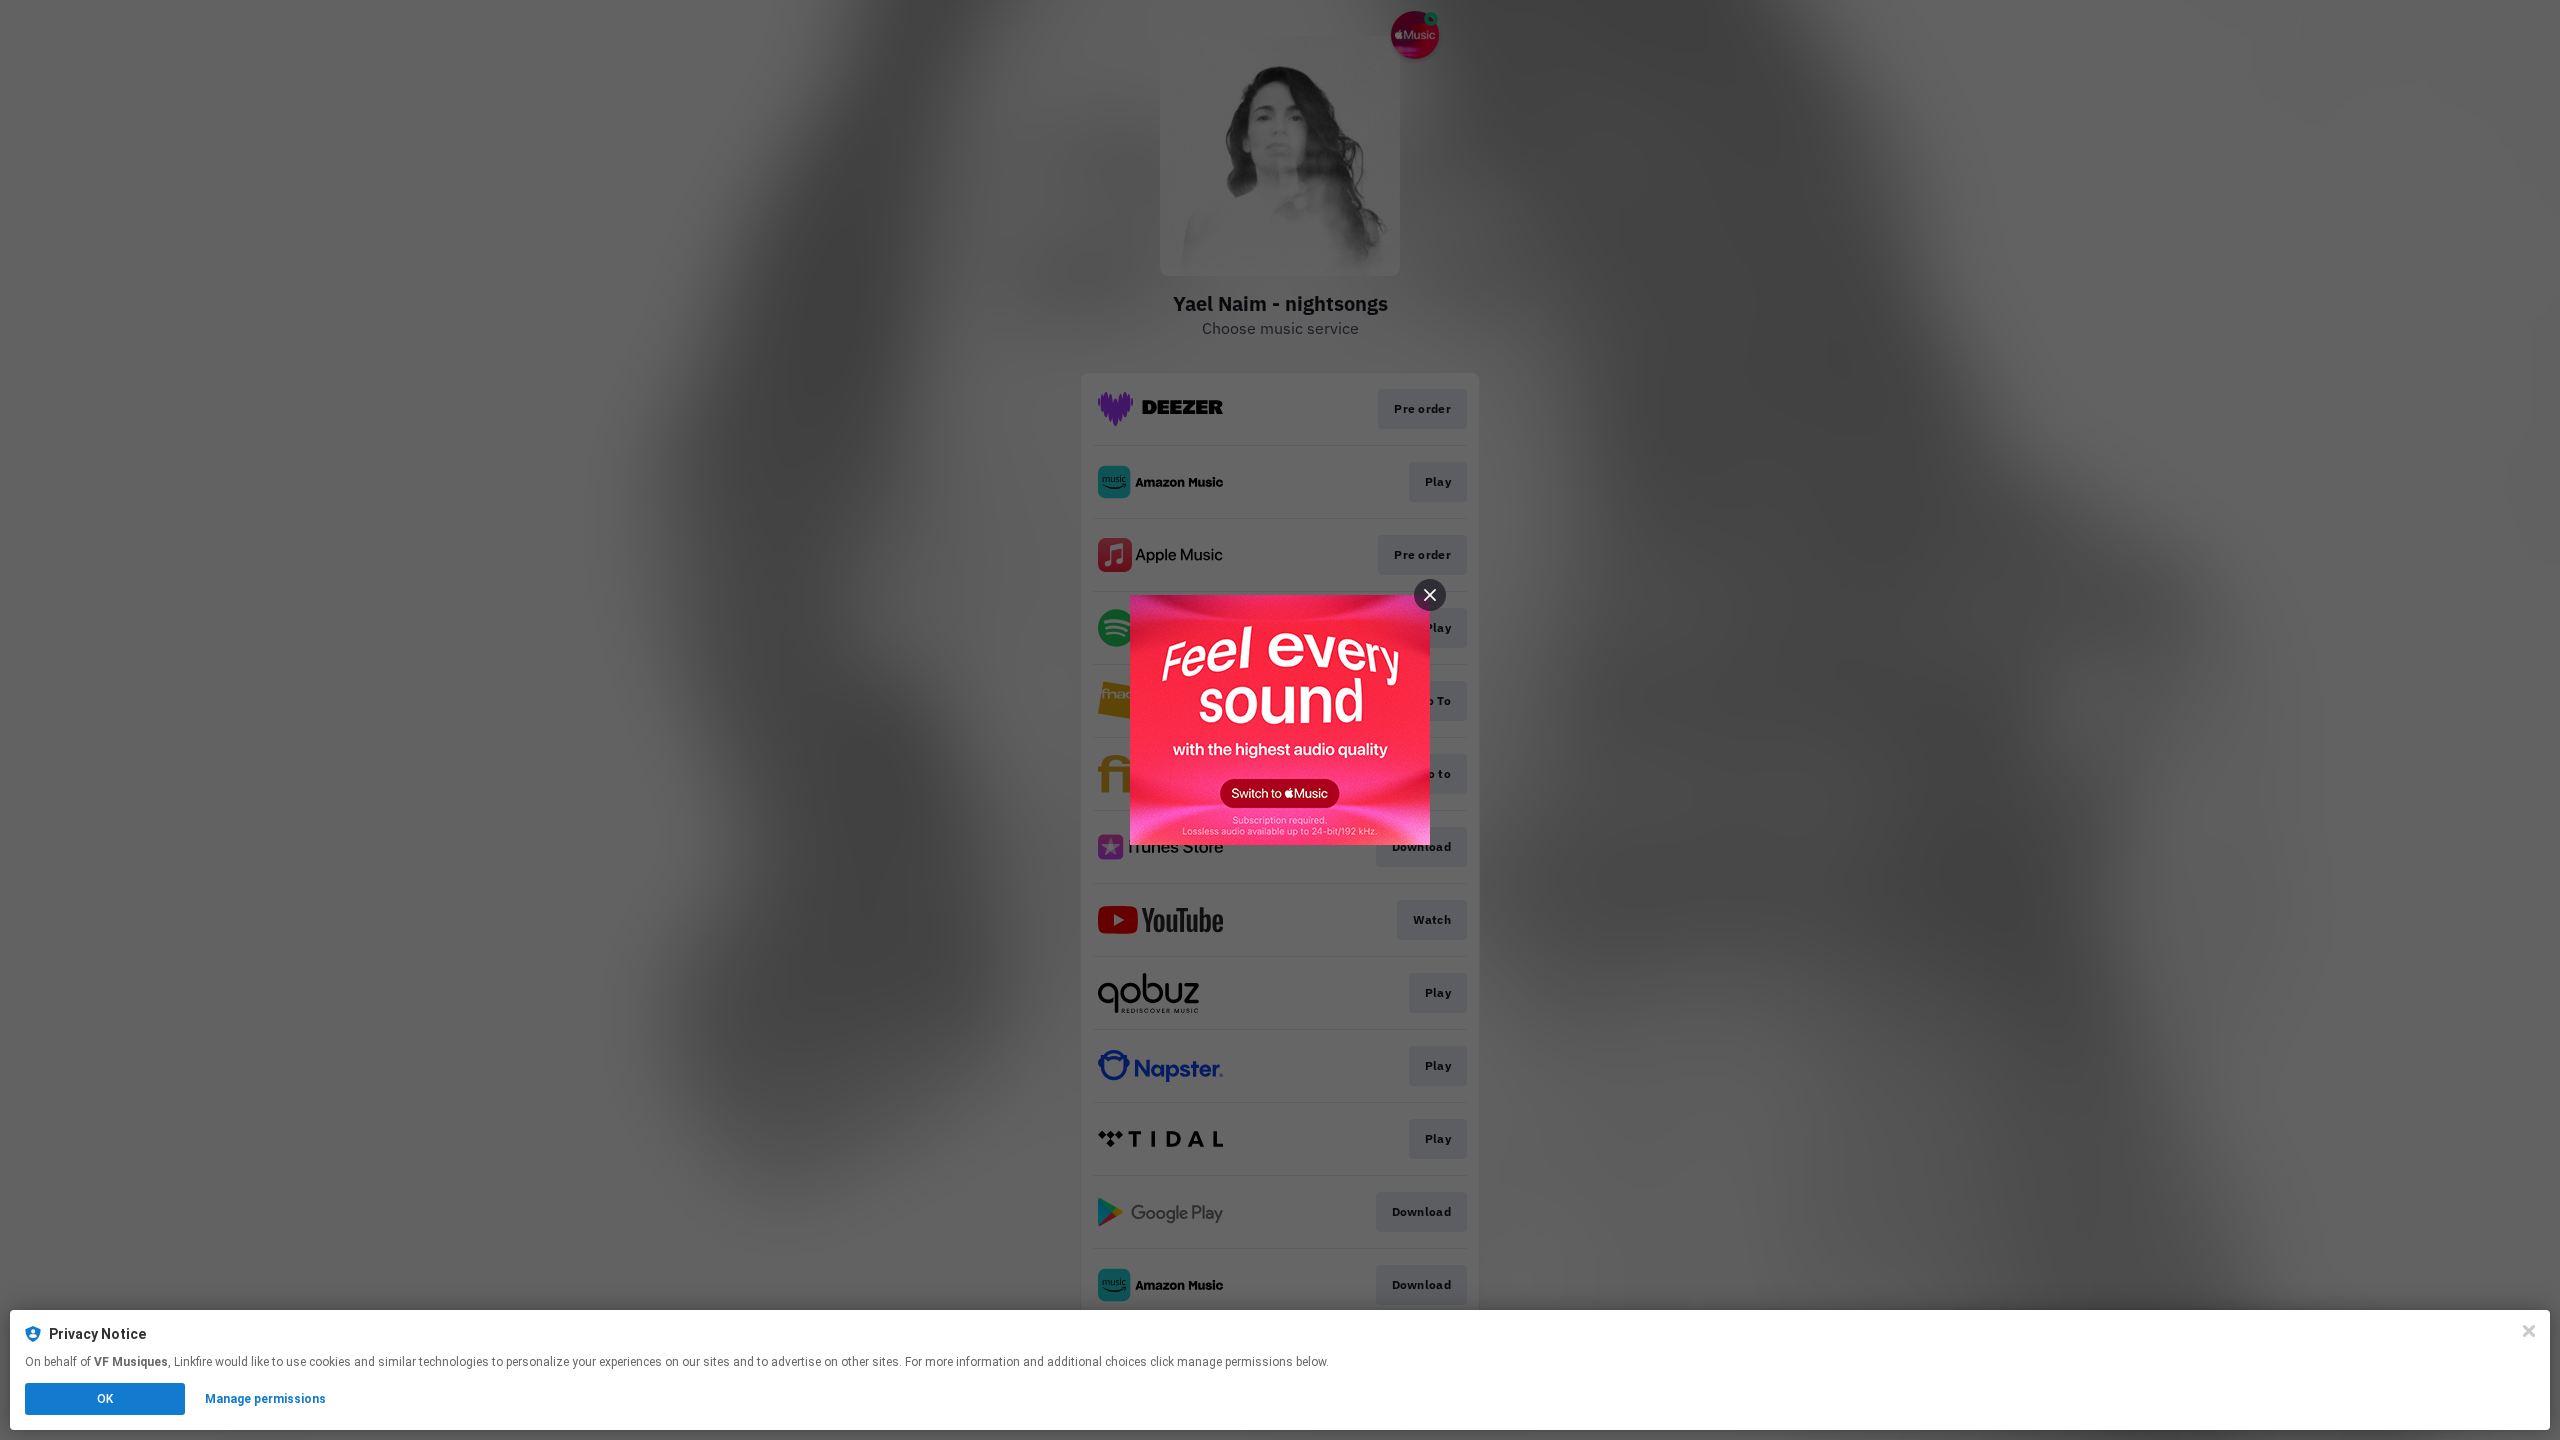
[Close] (2529, 1331)
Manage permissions (265, 1399)
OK (105, 1399)
